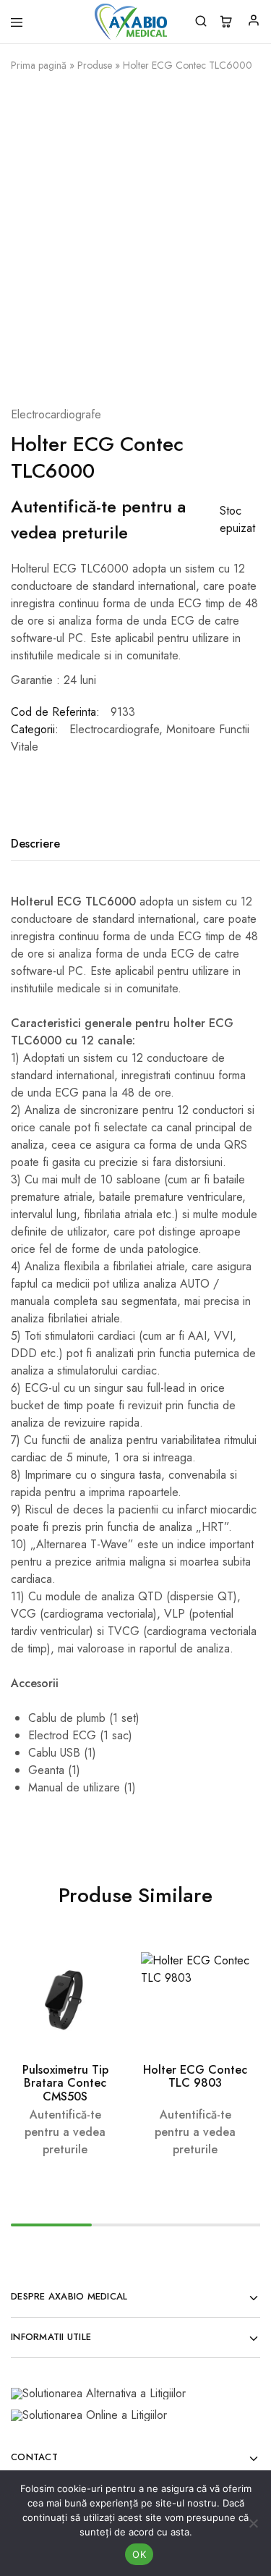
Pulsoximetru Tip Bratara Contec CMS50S (65, 2083)
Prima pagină (39, 65)
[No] (253, 2523)
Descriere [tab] (35, 844)
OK (139, 2554)
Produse (95, 65)
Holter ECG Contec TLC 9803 (195, 2076)
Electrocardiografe (56, 414)
